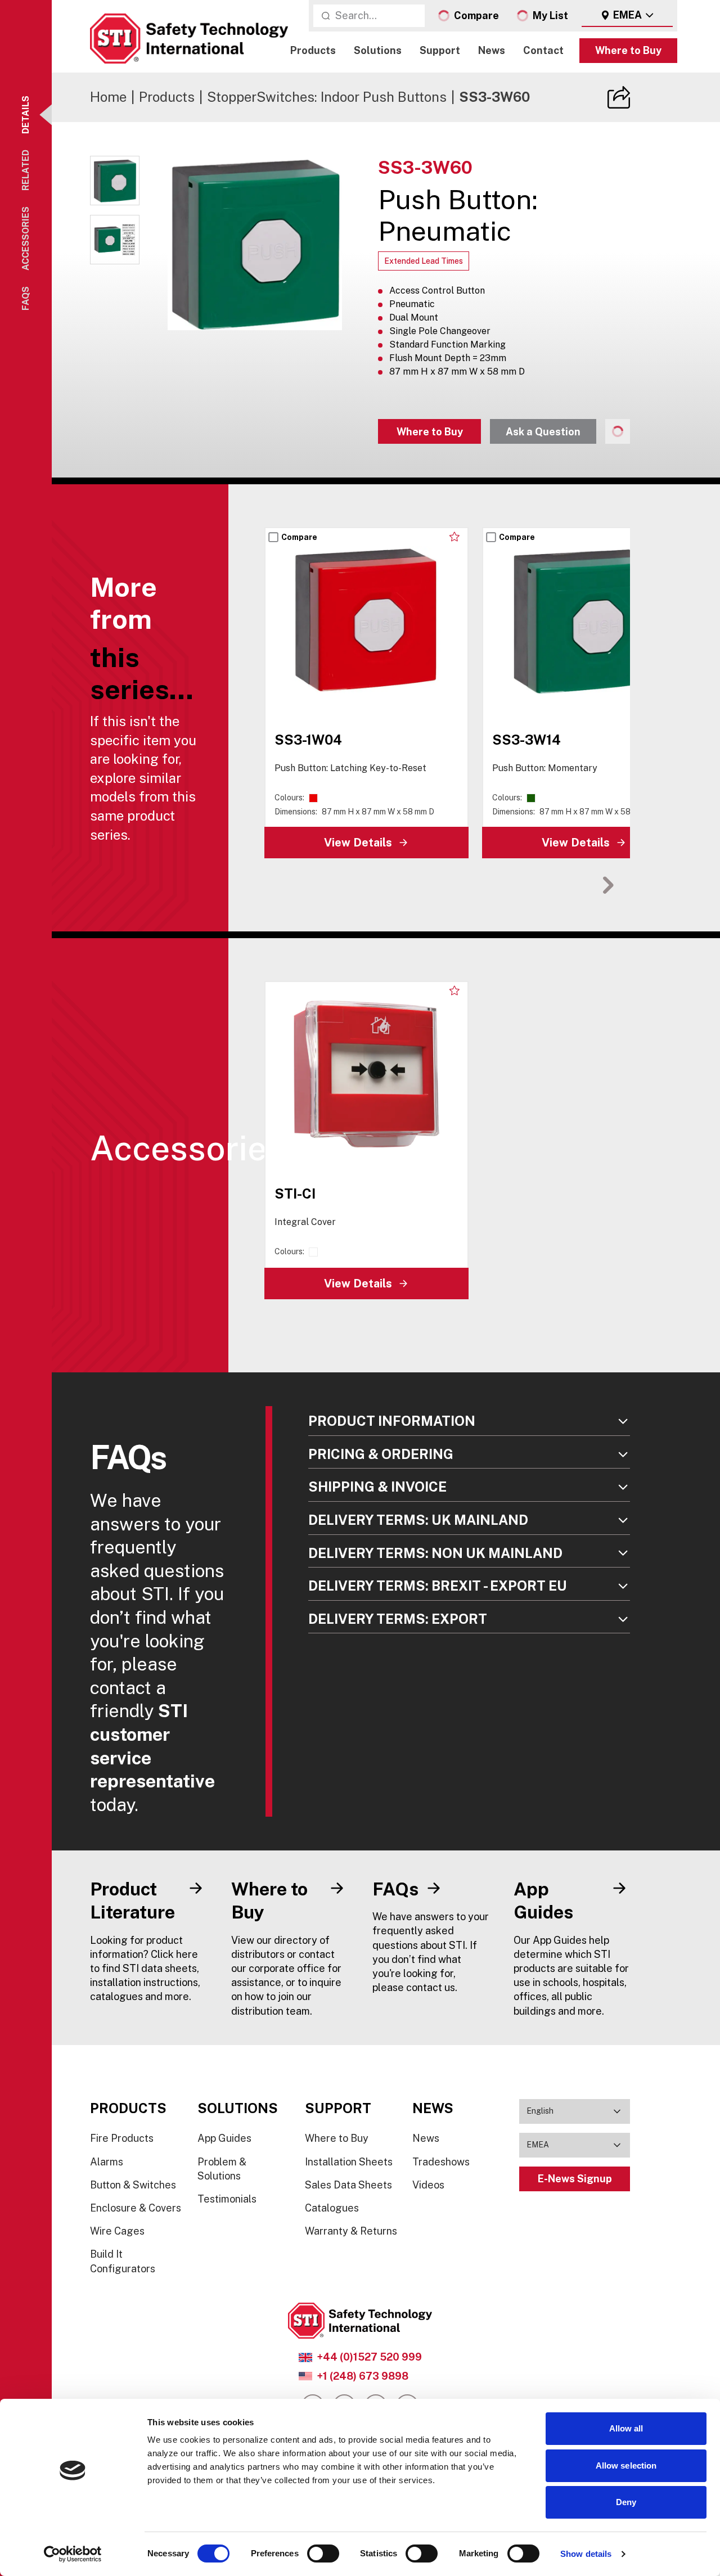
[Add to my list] (454, 537)
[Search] (326, 16)
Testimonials (227, 2199)
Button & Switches (133, 2185)
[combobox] (627, 16)
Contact (543, 51)
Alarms (107, 2162)
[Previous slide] (573, 885)
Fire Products (122, 2138)
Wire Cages (117, 2231)
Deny (626, 2502)
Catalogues (332, 2208)
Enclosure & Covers (136, 2208)
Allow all (626, 2428)
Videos (428, 2185)
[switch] (323, 2554)
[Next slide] (608, 885)
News (492, 51)
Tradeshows (441, 2162)
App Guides (224, 2138)
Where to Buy (628, 51)
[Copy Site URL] (619, 97)
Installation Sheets (349, 2162)
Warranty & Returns (351, 2231)
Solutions (378, 51)
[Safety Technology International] (189, 39)
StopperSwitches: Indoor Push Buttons (327, 97)
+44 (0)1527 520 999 (369, 2357)
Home (108, 97)
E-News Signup (575, 2179)
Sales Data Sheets (348, 2185)
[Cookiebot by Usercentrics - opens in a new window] (73, 2554)
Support (440, 51)
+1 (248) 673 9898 (363, 2376)
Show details (586, 2554)
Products (313, 51)
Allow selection (626, 2465)
